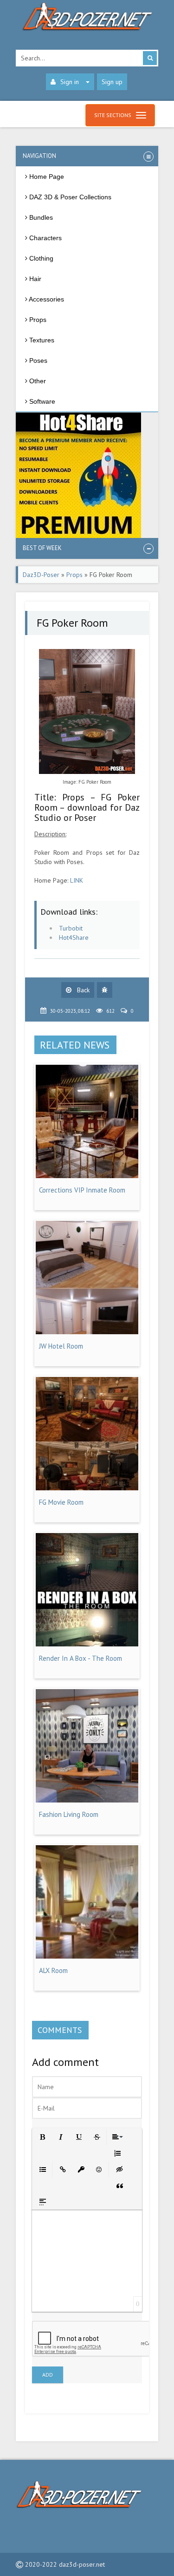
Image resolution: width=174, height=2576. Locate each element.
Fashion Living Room (69, 1814)
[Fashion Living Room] (87, 1800)
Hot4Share (74, 937)
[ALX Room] (87, 1956)
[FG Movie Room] (87, 1488)
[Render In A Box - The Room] (87, 1644)
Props (74, 575)
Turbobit (71, 928)
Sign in (70, 82)
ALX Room (53, 1970)
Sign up (112, 82)
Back (82, 990)
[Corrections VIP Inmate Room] (87, 1176)
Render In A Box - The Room (81, 1658)
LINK (77, 880)
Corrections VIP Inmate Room (82, 1190)
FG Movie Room (61, 1502)
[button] (42, 2136)
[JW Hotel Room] (87, 1332)
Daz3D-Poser (41, 575)
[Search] (150, 58)
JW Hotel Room (61, 1346)
